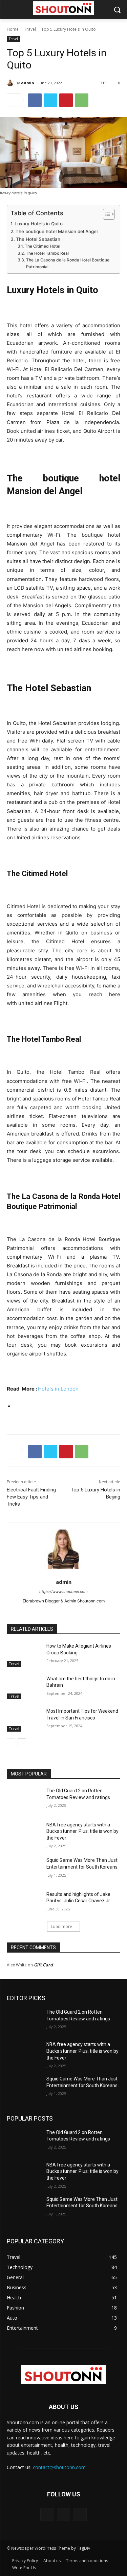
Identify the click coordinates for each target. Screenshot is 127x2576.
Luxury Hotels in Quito (39, 224)
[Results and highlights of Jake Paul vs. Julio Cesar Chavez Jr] (24, 1903)
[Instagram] (63, 2514)
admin (28, 83)
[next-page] (22, 1743)
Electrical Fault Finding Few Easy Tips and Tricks (31, 1497)
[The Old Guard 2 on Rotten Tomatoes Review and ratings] (24, 1799)
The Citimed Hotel (42, 246)
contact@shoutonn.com (59, 2467)
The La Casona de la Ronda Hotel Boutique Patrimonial (68, 263)
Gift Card (43, 1965)
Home (13, 29)
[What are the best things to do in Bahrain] (24, 1687)
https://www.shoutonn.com (63, 1592)
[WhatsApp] (82, 100)
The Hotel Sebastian (38, 239)
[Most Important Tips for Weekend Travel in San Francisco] (24, 1720)
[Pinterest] (66, 100)
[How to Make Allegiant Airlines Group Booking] (24, 1655)
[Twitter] (50, 100)
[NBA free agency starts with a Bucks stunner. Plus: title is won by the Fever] (24, 1833)
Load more (61, 1926)
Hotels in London (58, 1389)
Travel (30, 29)
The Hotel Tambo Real (47, 253)
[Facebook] (35, 100)
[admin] (11, 83)
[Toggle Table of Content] (105, 214)
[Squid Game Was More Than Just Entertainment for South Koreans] (24, 1869)
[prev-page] (11, 1743)
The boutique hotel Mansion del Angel (57, 231)
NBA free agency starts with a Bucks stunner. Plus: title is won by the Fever (82, 1831)
